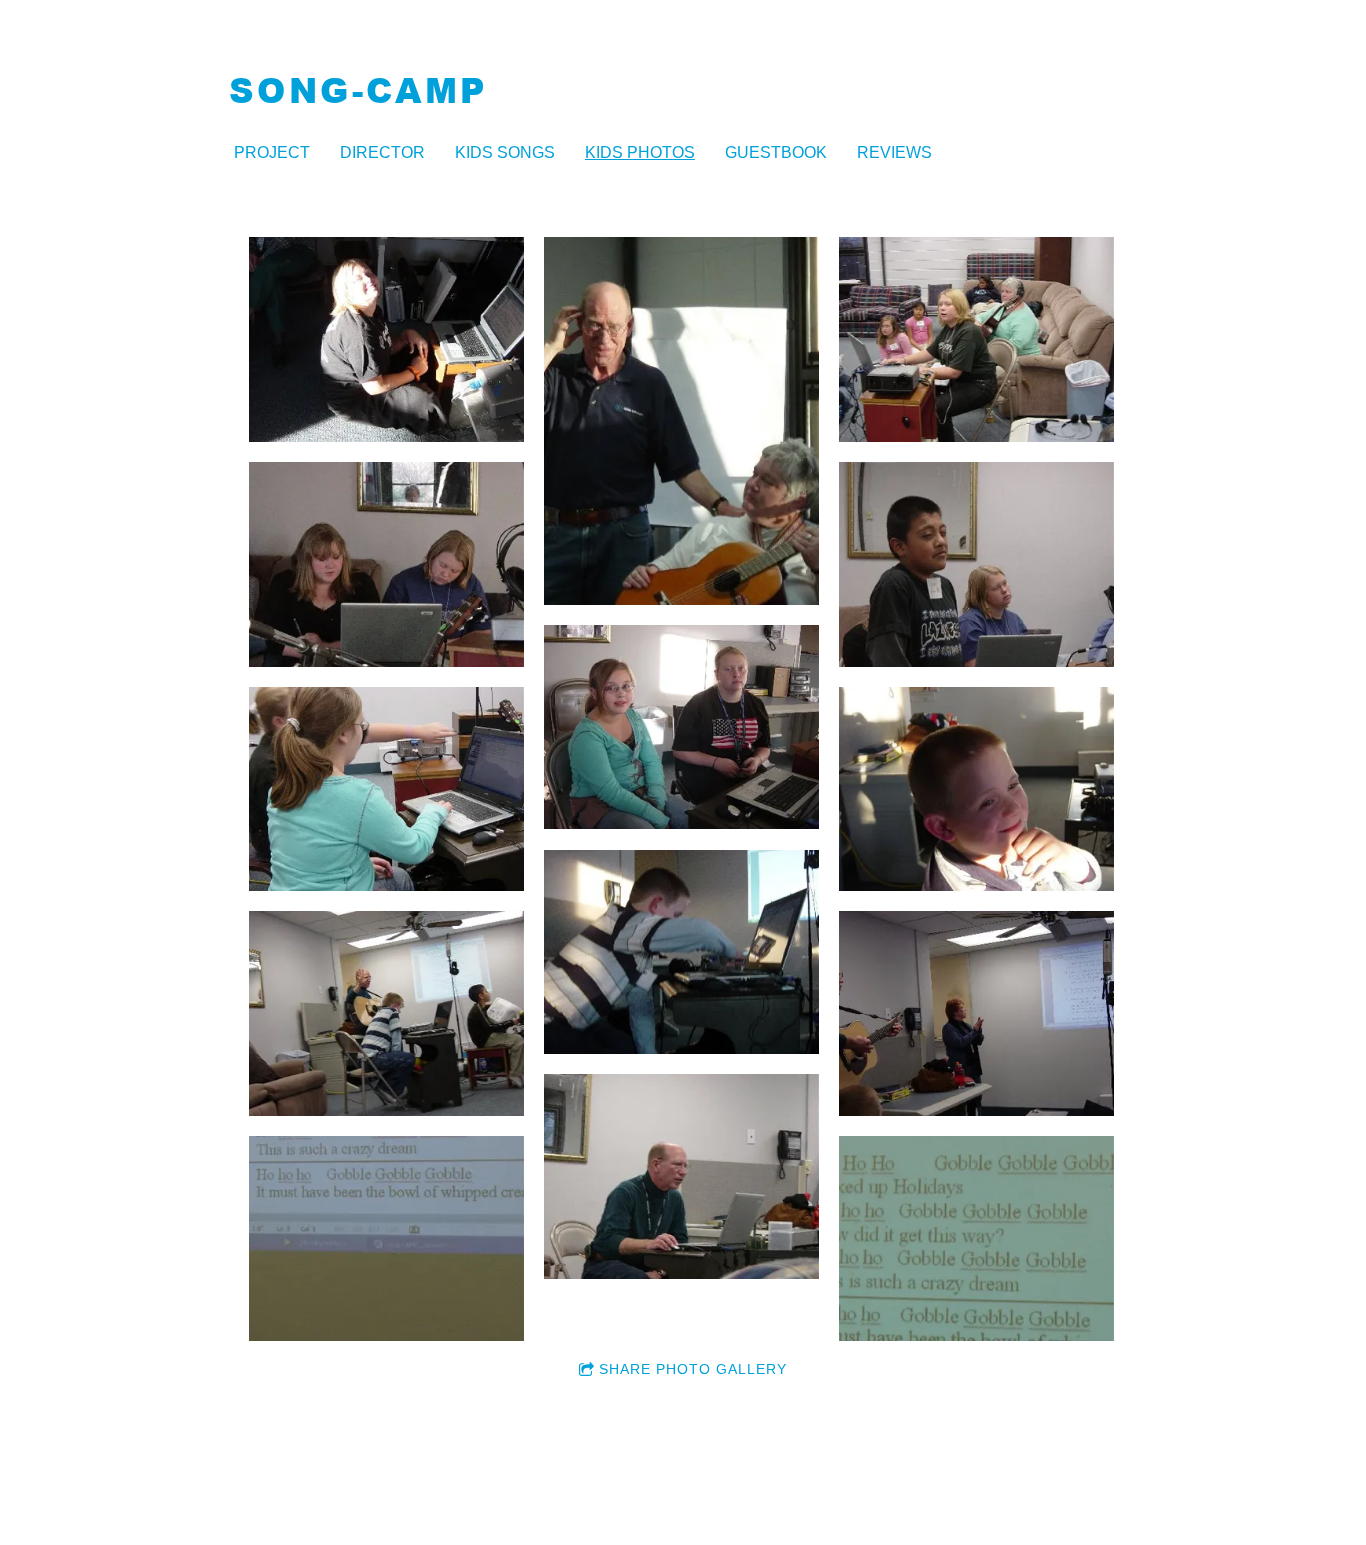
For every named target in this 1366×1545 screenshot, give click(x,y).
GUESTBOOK (776, 152)
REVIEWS (894, 152)
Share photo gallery (693, 1369)
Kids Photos (640, 152)
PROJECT (272, 152)
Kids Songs (505, 152)
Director (382, 152)
